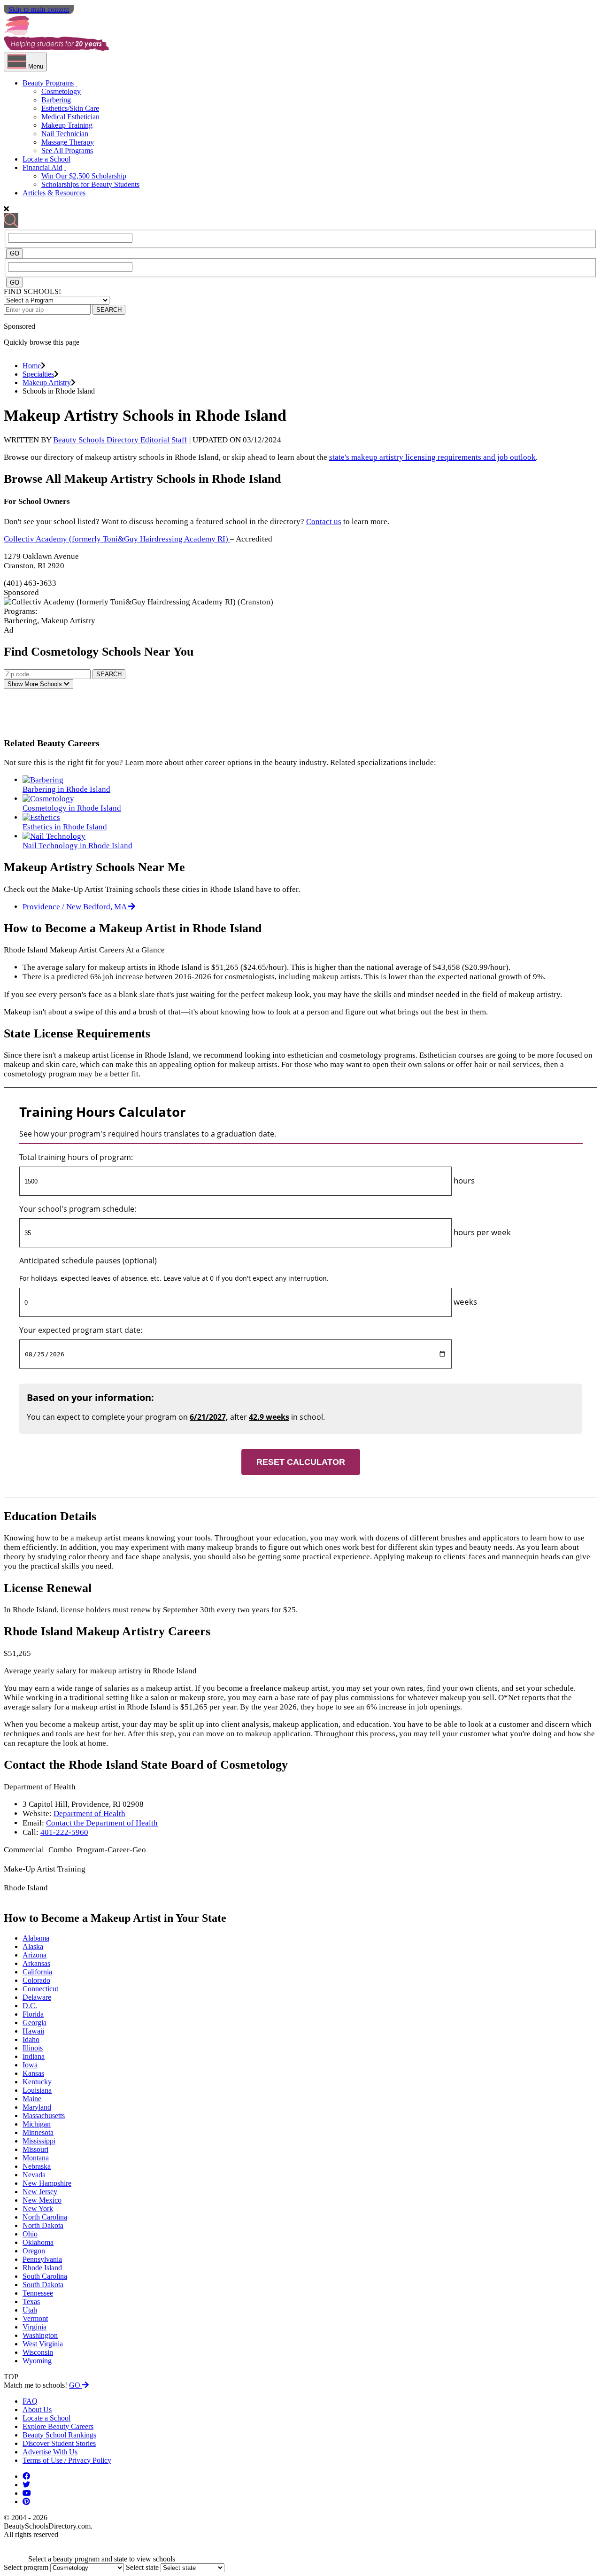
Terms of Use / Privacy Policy (67, 2460)
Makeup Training (67, 125)
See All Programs (67, 151)
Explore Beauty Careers (58, 2426)
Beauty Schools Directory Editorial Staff (120, 440)
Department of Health (89, 1814)
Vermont (35, 2318)
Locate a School (46, 159)
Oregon (34, 2251)
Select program (26, 2567)
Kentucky (37, 2082)
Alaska (33, 1946)
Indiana (34, 2056)
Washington (40, 2335)
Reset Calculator (301, 1462)
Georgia (35, 2023)
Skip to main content (39, 9)
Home (32, 366)
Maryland (37, 2107)
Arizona (35, 1955)
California (37, 1972)
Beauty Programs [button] (48, 83)
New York (38, 2209)
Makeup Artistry (47, 383)
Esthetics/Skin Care (70, 108)
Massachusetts (44, 2116)
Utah (30, 2310)
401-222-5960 (64, 1832)
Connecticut (40, 1989)
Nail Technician (65, 134)
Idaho (31, 2039)
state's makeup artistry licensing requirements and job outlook (432, 457)
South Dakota (43, 2285)
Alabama (36, 1938)
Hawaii (33, 2031)
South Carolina (45, 2276)
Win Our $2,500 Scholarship (84, 176)
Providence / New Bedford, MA (75, 907)
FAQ (30, 2401)
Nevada (34, 2175)
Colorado (36, 1980)
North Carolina (45, 2217)
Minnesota (38, 2132)
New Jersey (40, 2192)
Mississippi (39, 2141)
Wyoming (37, 2361)
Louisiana (37, 2090)
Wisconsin (38, 2352)
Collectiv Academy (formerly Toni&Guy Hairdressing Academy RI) (117, 539)
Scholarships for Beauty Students (90, 184)
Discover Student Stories (59, 2443)
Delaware (37, 1997)
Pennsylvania (42, 2259)
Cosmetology (61, 91)
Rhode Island (42, 2268)
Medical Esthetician (70, 117)
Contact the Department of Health (102, 1823)
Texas (31, 2301)
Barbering (56, 100)
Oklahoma (38, 2242)
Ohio (30, 2234)
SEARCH (109, 310)
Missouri (35, 2149)
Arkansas (36, 1963)
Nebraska (37, 2166)
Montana (36, 2158)
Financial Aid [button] (42, 167)
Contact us (324, 522)
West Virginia (43, 2344)
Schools (36, 684)
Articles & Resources (54, 193)
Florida (33, 2014)
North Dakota (43, 2225)
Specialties (38, 374)
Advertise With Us (50, 2452)
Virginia (35, 2327)
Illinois (33, 2048)
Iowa (30, 2065)
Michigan (37, 2124)
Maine (32, 2099)
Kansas (33, 2073)
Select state (142, 2567)
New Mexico (42, 2200)
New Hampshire (47, 2183)
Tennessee (38, 2293)
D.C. (30, 2006)
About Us (37, 2410)
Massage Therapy (68, 142)
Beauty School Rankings (59, 2435)
